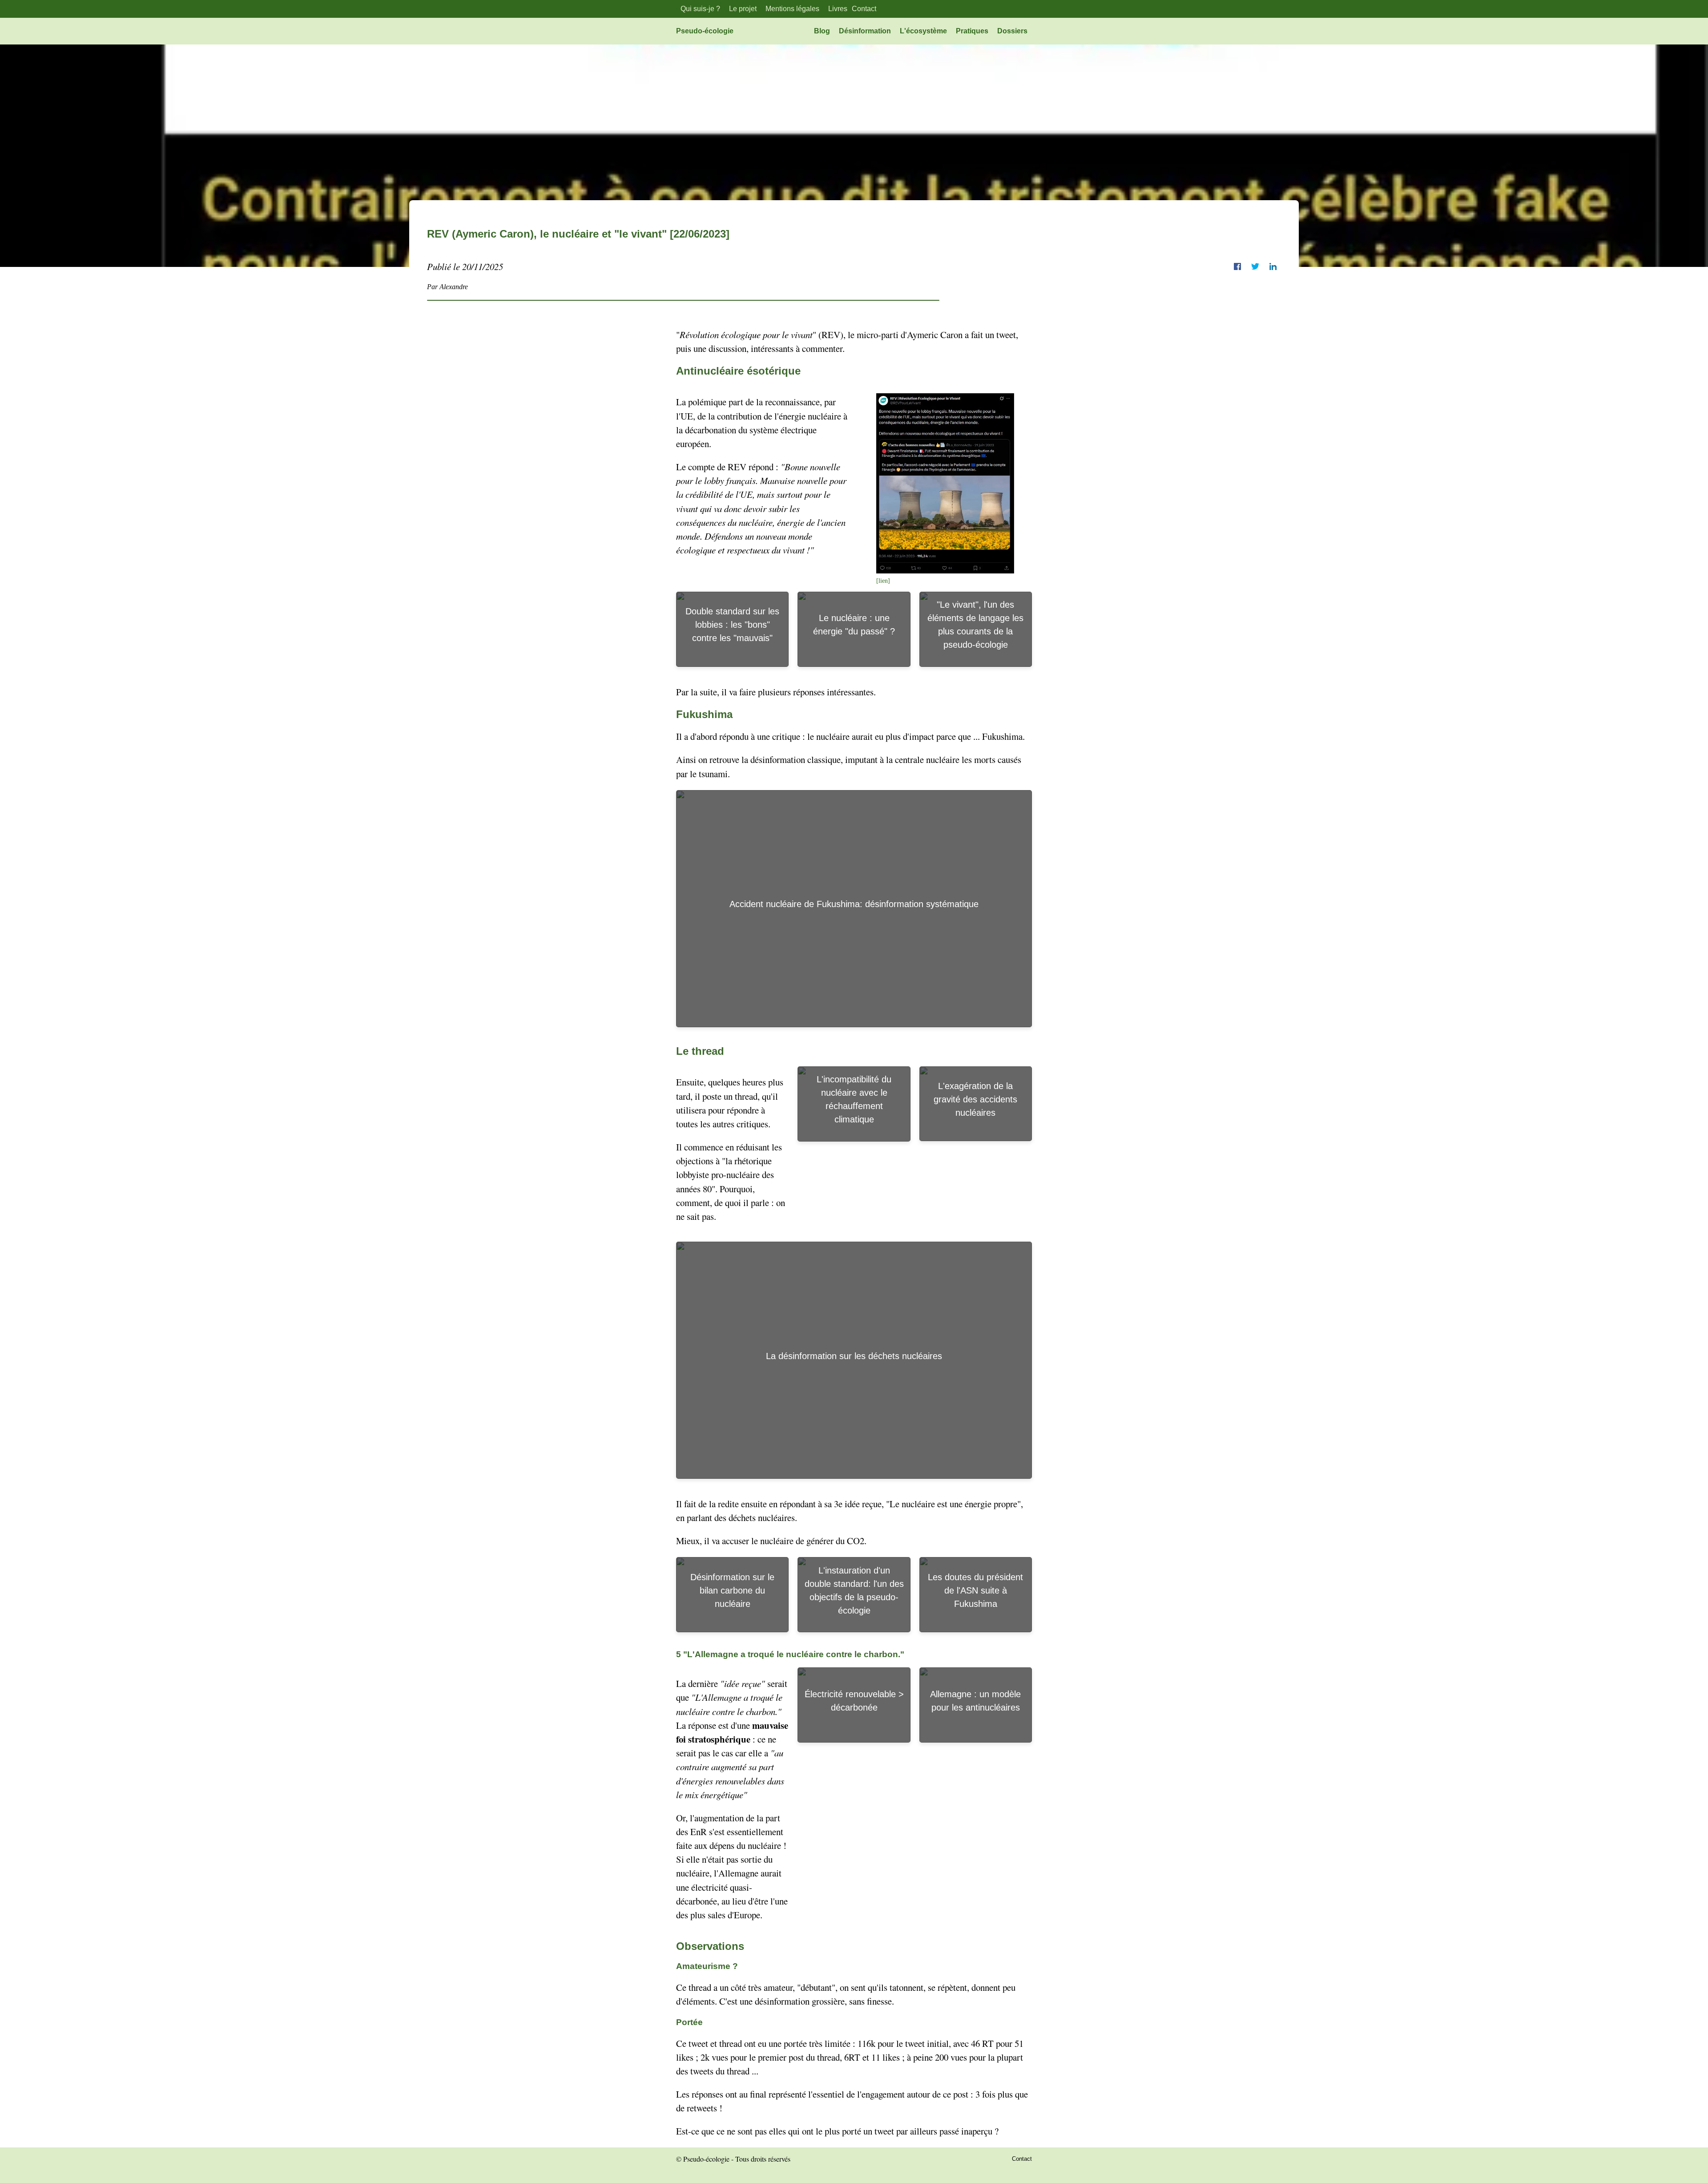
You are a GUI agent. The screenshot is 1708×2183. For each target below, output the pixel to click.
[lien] (883, 581)
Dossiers (1012, 31)
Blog (822, 31)
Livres (838, 9)
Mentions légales (792, 9)
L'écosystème (923, 31)
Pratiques (972, 31)
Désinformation (865, 31)
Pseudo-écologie (705, 31)
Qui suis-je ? (700, 9)
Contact (864, 9)
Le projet (743, 9)
